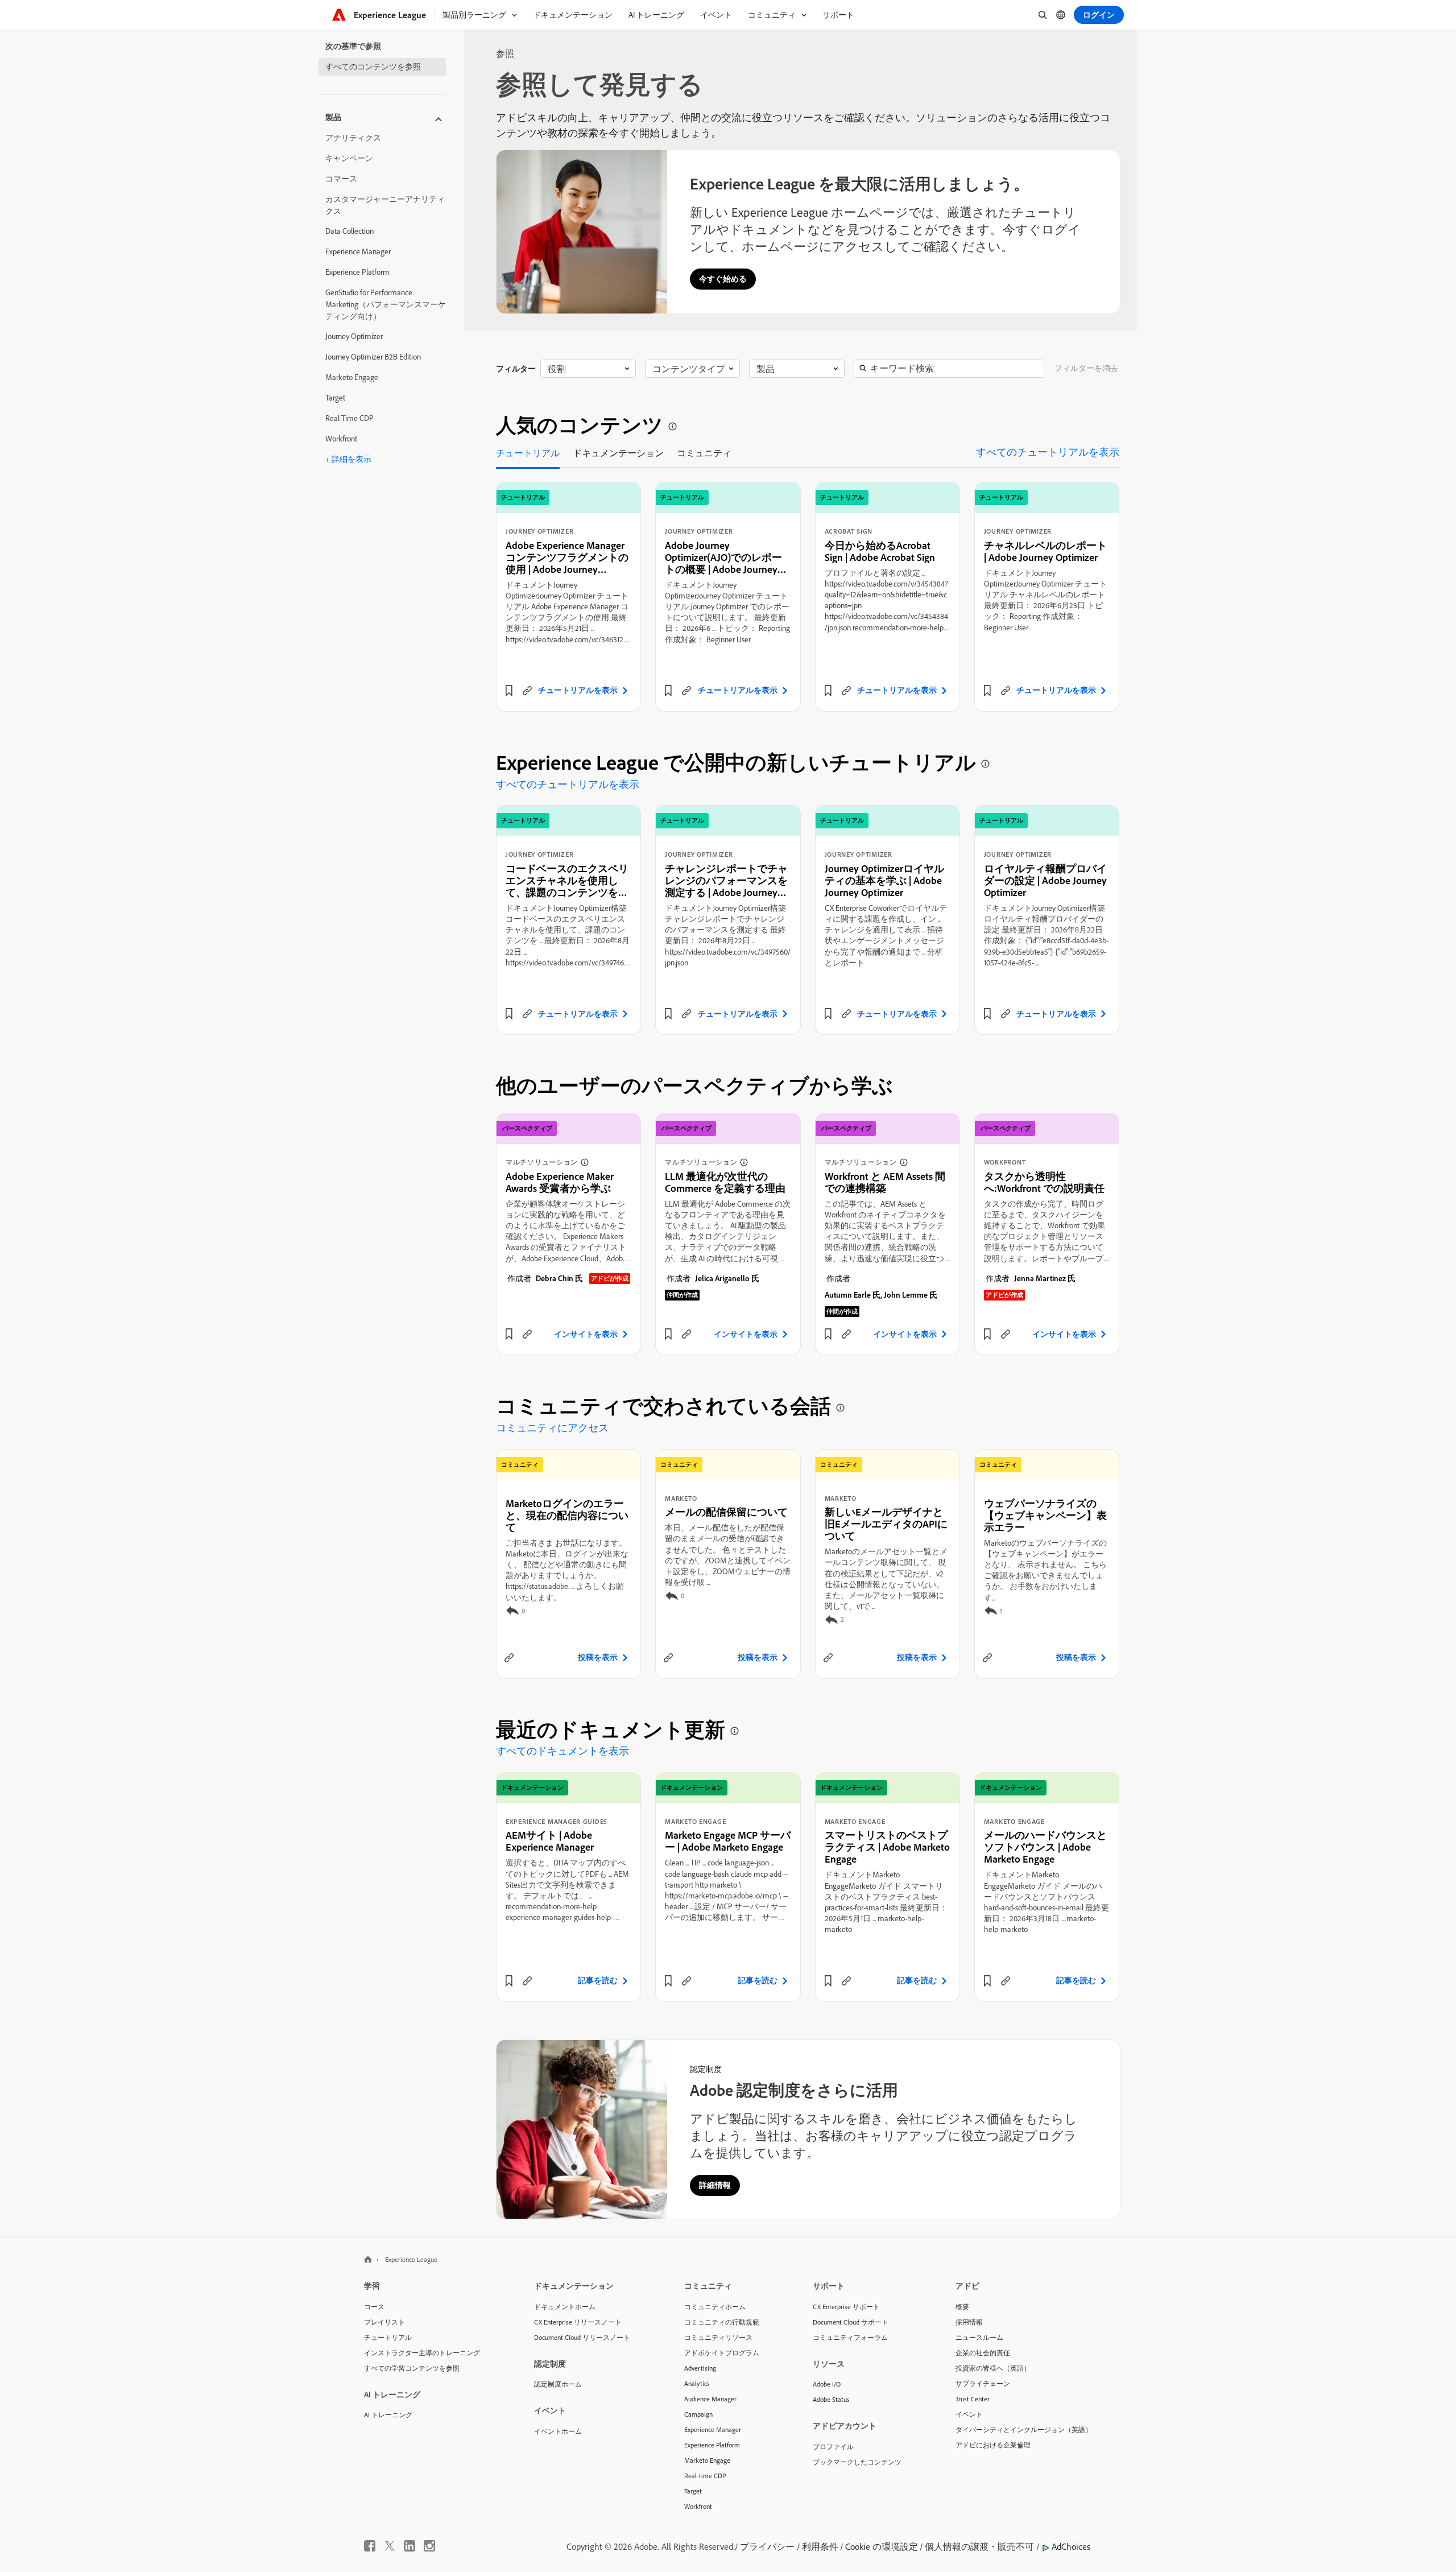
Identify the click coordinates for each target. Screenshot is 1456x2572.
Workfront (341, 439)
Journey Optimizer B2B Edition (373, 357)
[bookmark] (509, 691)
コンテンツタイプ (689, 369)
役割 (557, 369)
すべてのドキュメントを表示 (562, 1751)
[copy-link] (527, 691)
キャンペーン (349, 158)
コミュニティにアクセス (552, 1428)
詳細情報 (715, 2185)
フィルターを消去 (1086, 368)
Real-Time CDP (349, 418)
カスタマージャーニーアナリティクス (385, 205)
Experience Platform (357, 272)
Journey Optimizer (354, 336)
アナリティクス (353, 138)
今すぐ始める (723, 279)
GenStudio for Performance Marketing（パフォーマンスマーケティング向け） (386, 304)
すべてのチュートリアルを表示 (1048, 452)
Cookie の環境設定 (882, 2546)
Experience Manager (358, 251)
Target (335, 398)
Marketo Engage (352, 377)
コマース (341, 179)
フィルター (516, 369)
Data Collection (349, 231)
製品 (766, 369)
